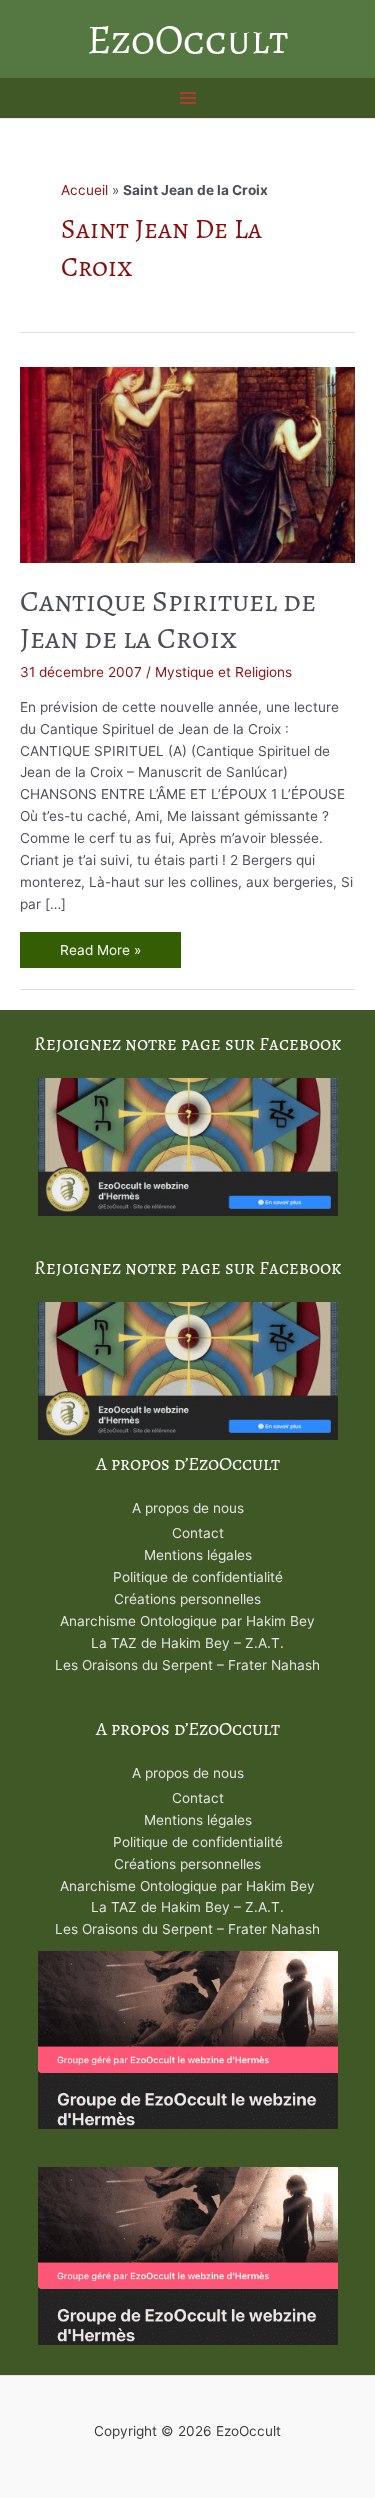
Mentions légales (198, 1555)
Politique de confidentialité (198, 1577)
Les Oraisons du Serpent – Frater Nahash (187, 1665)
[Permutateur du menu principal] (187, 98)
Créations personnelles (187, 1599)
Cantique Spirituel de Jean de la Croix (168, 619)
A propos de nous (188, 1508)
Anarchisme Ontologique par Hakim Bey (187, 1621)
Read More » (100, 952)
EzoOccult (187, 39)
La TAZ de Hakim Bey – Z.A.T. (187, 1643)
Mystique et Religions (223, 672)
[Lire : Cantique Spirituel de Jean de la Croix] (187, 464)
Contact (198, 1533)
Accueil (84, 190)
